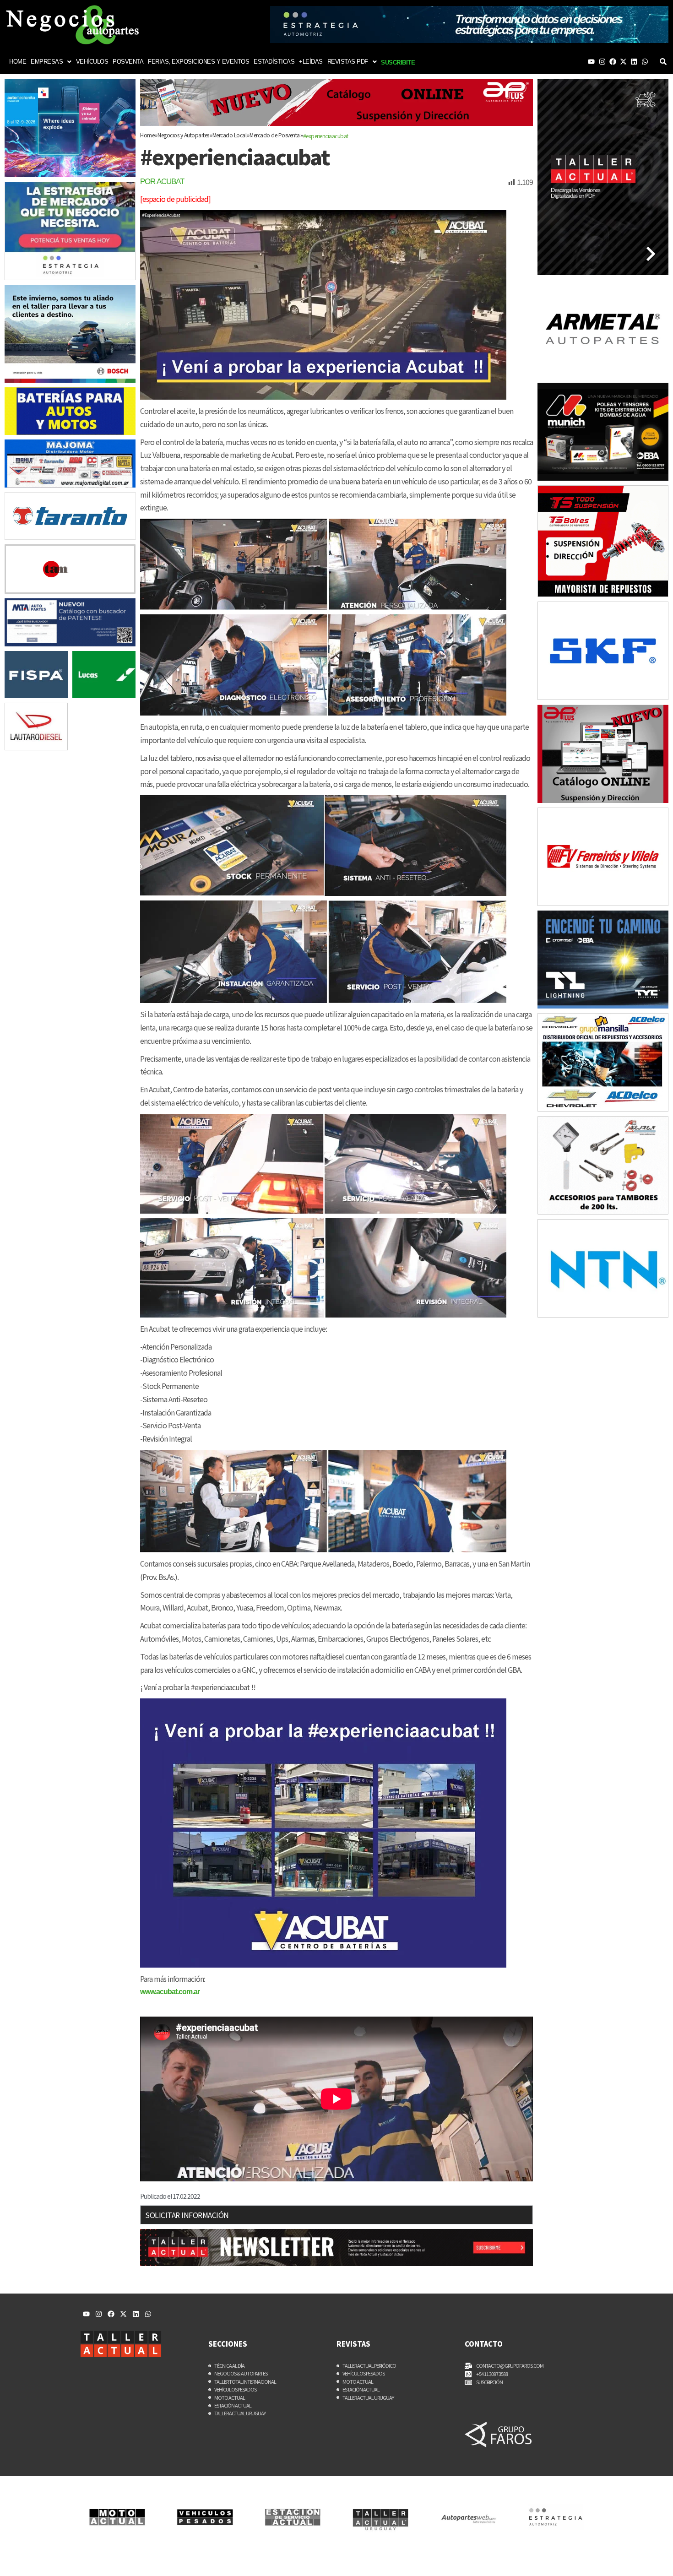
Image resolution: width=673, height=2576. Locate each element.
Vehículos (92, 62)
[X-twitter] (623, 62)
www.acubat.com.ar (170, 1992)
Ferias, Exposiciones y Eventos (198, 62)
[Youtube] (591, 62)
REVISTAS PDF (348, 62)
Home (18, 62)
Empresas (47, 62)
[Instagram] (602, 62)
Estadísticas (274, 62)
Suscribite (398, 62)
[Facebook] (613, 62)
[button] (51, 62)
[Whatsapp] (645, 62)
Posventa (128, 62)
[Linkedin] (634, 62)
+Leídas (311, 62)
